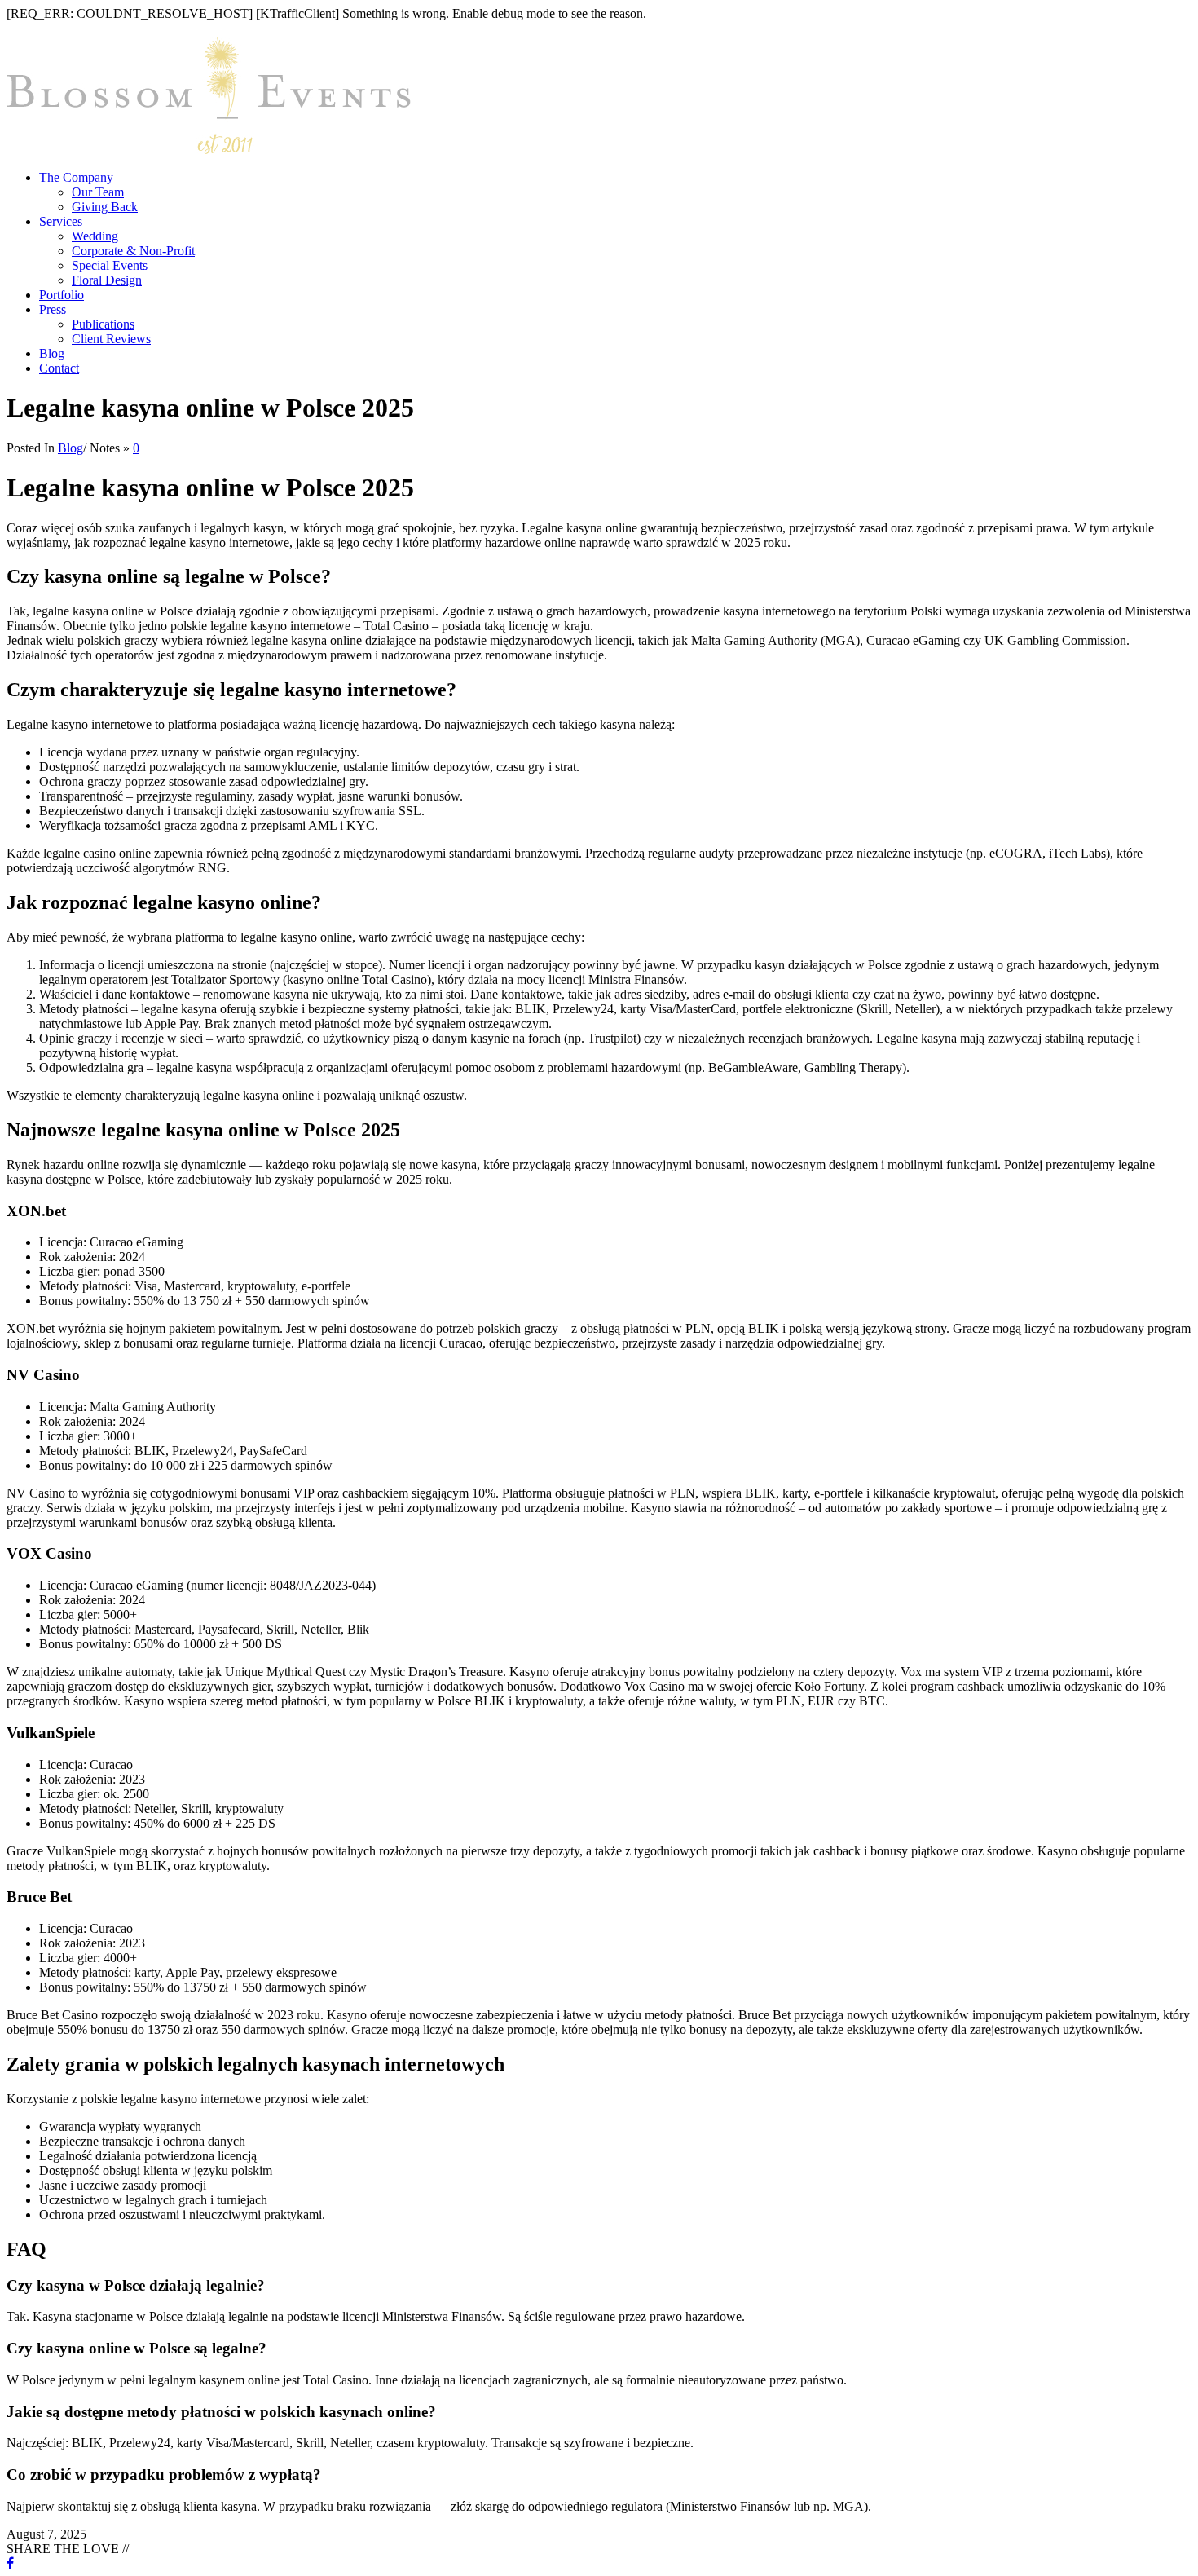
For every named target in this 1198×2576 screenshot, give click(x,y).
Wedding (95, 236)
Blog (52, 353)
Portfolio (62, 295)
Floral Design (107, 280)
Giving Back (105, 207)
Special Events (110, 265)
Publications (103, 324)
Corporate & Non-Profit (133, 251)
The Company (76, 177)
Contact (59, 368)
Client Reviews (111, 339)
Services (61, 221)
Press (53, 309)
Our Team (98, 192)
